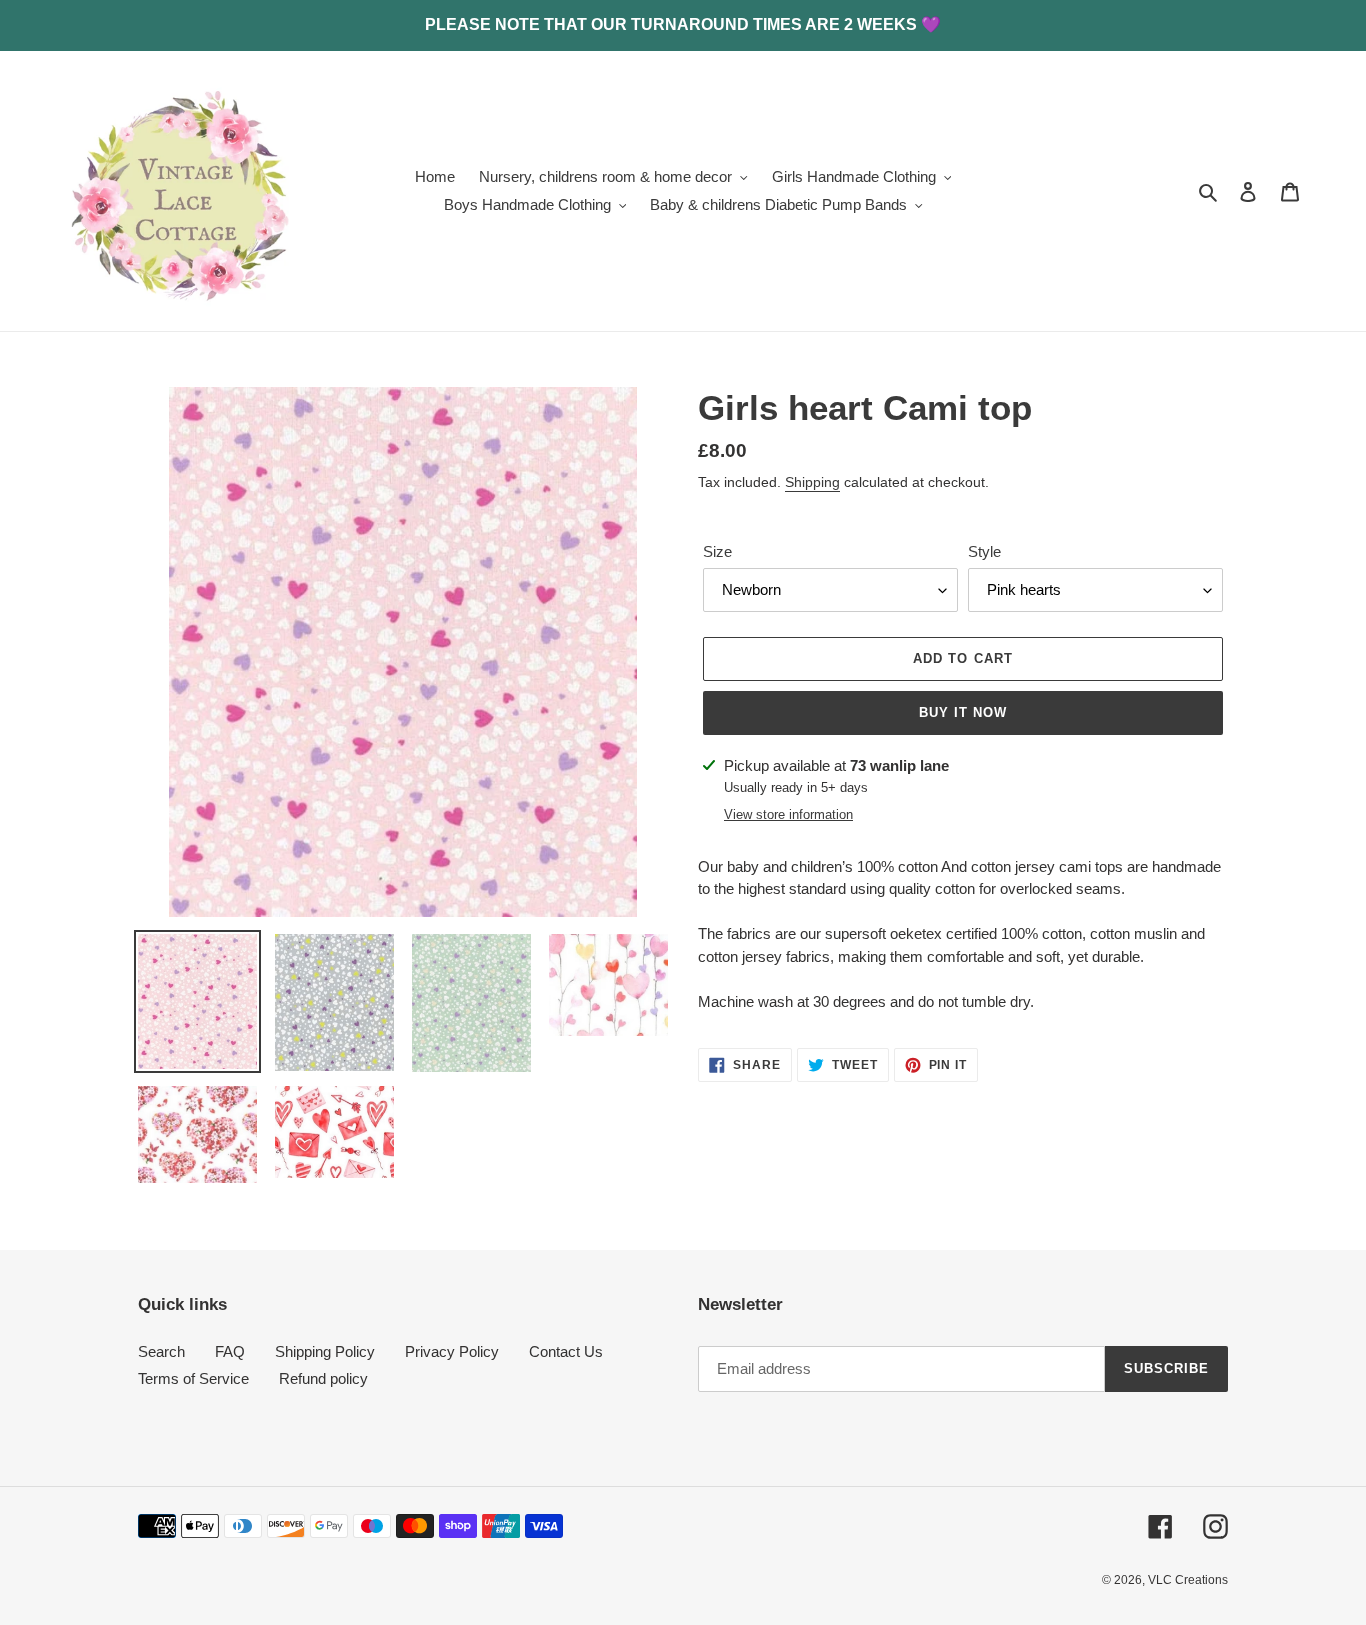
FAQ (230, 1351)
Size (717, 551)
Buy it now (963, 712)
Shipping (812, 482)
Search (161, 1351)
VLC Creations (1188, 1580)
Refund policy (323, 1378)
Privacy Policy (452, 1351)
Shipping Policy (325, 1351)
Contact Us (566, 1351)
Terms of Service (193, 1378)
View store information (788, 814)
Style (984, 551)
